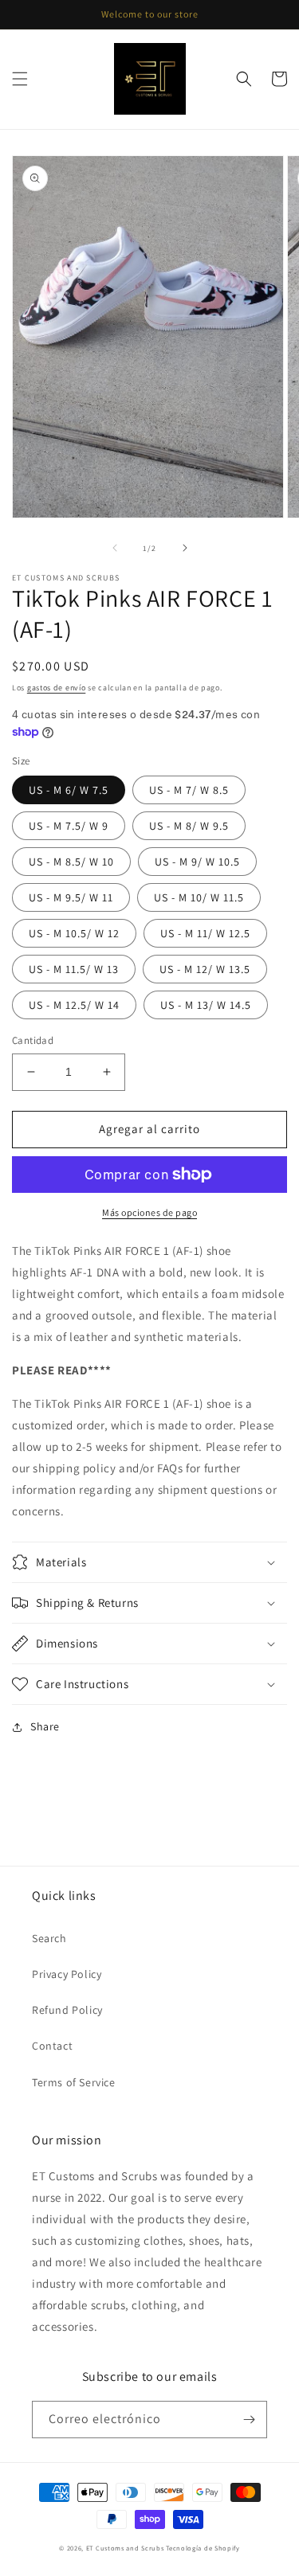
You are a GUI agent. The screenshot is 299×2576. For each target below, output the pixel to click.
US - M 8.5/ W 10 (71, 862)
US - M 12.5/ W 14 (74, 1005)
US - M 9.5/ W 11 (71, 897)
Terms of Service (74, 2082)
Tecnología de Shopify (203, 2548)
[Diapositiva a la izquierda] (115, 548)
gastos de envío (57, 688)
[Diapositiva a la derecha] (185, 548)
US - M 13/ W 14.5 (206, 1005)
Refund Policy (67, 2010)
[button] (20, 79)
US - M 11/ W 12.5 (205, 933)
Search (49, 1938)
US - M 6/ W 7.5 (69, 790)
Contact (52, 2046)
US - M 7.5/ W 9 (69, 826)
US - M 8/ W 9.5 (189, 826)
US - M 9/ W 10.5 (197, 862)
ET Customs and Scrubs (125, 2548)
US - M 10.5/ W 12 (74, 933)
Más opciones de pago (149, 1212)
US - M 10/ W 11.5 (199, 897)
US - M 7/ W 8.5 (189, 790)
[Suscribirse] (249, 2420)
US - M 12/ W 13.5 (205, 969)
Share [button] (45, 1726)
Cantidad (33, 1040)
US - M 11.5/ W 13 (74, 969)
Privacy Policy (67, 1974)
